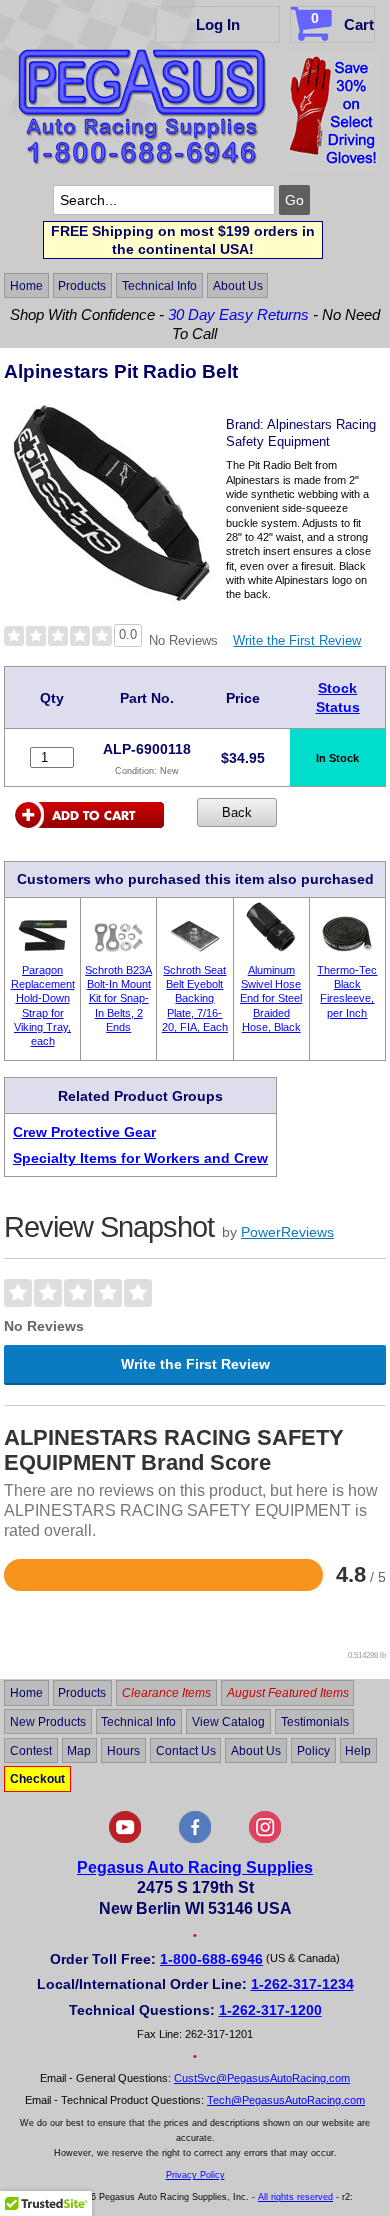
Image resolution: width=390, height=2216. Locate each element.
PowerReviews (287, 1232)
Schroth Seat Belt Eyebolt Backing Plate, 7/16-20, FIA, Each (195, 998)
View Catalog (228, 1722)
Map (79, 1750)
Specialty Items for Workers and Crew (140, 1158)
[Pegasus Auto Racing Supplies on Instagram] (265, 1839)
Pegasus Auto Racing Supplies (195, 1867)
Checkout (37, 1779)
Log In (218, 24)
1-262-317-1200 (270, 2010)
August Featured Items (288, 1693)
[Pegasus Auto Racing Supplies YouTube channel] (125, 1839)
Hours (123, 1750)
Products (82, 286)
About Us (238, 286)
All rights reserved (295, 2197)
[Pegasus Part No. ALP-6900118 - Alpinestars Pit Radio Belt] (112, 597)
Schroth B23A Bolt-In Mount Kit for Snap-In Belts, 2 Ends (118, 998)
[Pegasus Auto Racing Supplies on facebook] (195, 1839)
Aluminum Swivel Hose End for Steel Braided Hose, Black (271, 998)
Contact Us (186, 1750)
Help (358, 1750)
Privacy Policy (195, 2175)
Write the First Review (297, 640)
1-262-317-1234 (302, 1984)
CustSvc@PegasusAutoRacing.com (262, 2078)
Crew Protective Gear (84, 1132)
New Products (48, 1722)
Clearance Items (166, 1693)
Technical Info (159, 286)
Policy (313, 1750)
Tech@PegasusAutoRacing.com (286, 2100)
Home (26, 286)
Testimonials (315, 1722)
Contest (31, 1750)
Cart (342, 21)
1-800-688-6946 (211, 1959)
